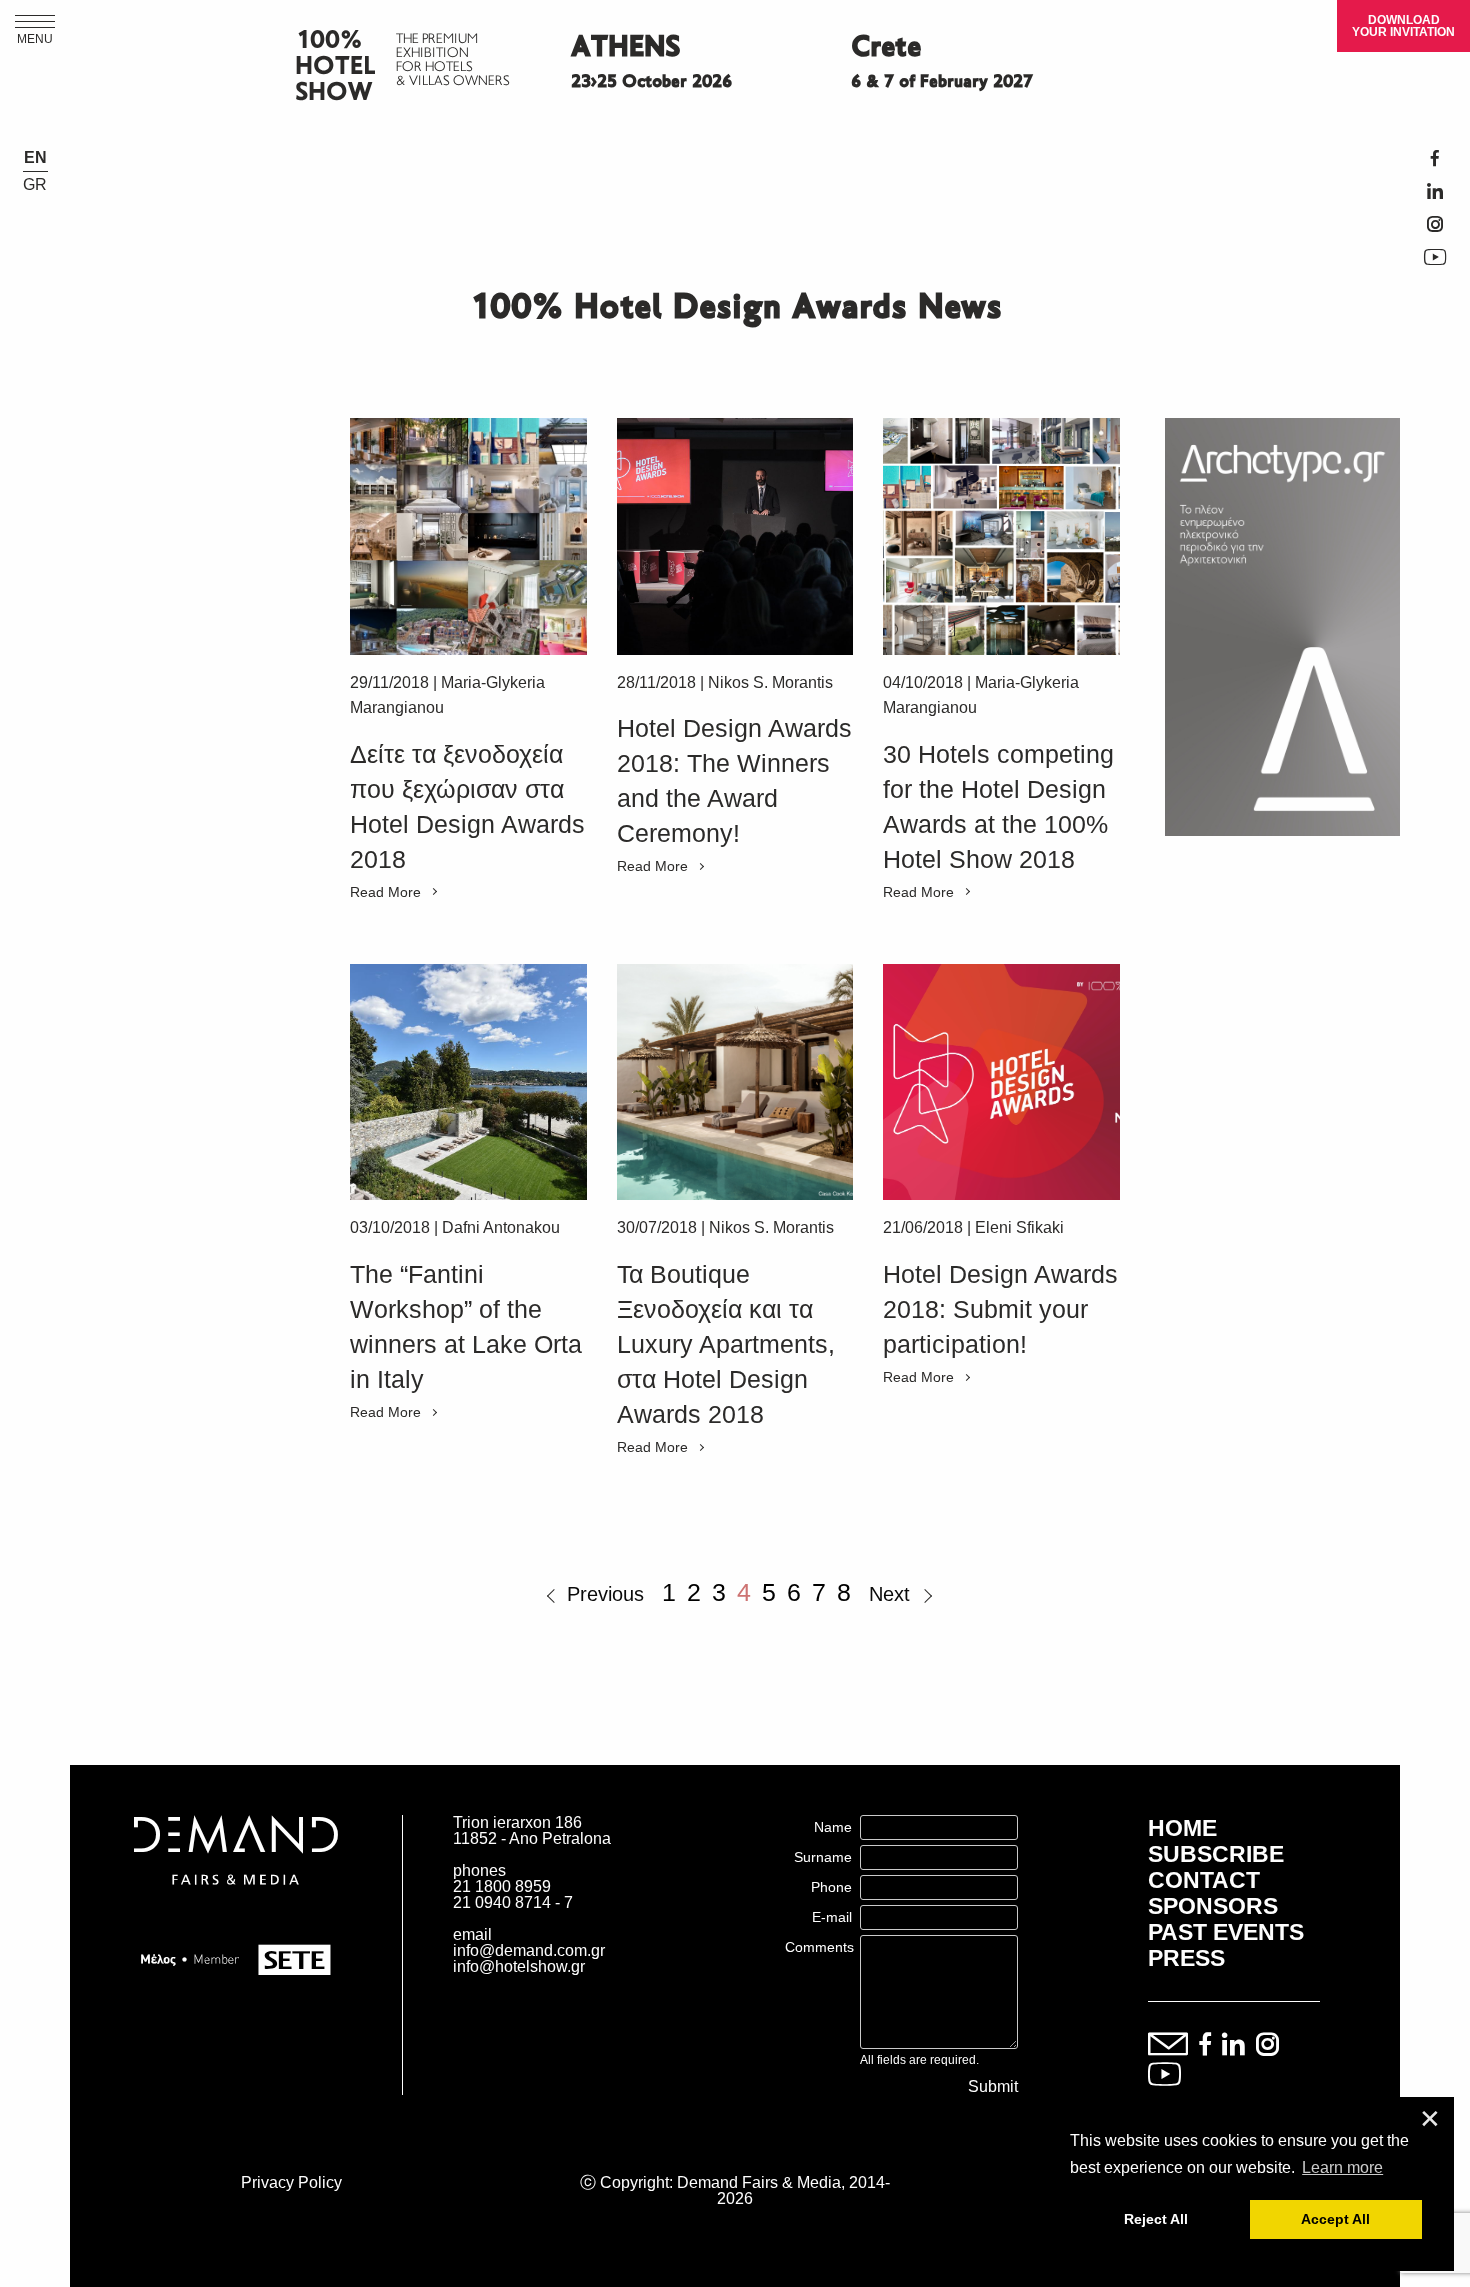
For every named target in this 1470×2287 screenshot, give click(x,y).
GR (35, 185)
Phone (831, 1887)
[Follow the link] (468, 536)
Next (889, 1594)
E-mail (832, 1917)
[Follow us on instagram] (1267, 2045)
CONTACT (1204, 1880)
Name (833, 1827)
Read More (385, 892)
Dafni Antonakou (501, 1227)
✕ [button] (1430, 2119)
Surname (823, 1857)
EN (35, 158)
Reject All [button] (1156, 2219)
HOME (1182, 1828)
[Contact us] (1168, 2045)
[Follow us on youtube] (1164, 2075)
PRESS (1186, 1958)
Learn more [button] (1342, 2167)
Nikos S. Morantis (770, 682)
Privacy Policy (291, 2182)
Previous (605, 1594)
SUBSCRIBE (1216, 1854)
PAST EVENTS (1226, 1932)
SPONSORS (1213, 1906)
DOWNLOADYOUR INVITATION (1403, 26)
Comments (819, 1947)
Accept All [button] (1335, 2219)
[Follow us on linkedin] (1233, 2045)
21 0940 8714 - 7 (513, 1902)
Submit (993, 2087)
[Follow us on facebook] (1205, 2045)
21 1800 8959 (502, 1886)
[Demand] (236, 1909)
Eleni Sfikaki (1019, 1227)
